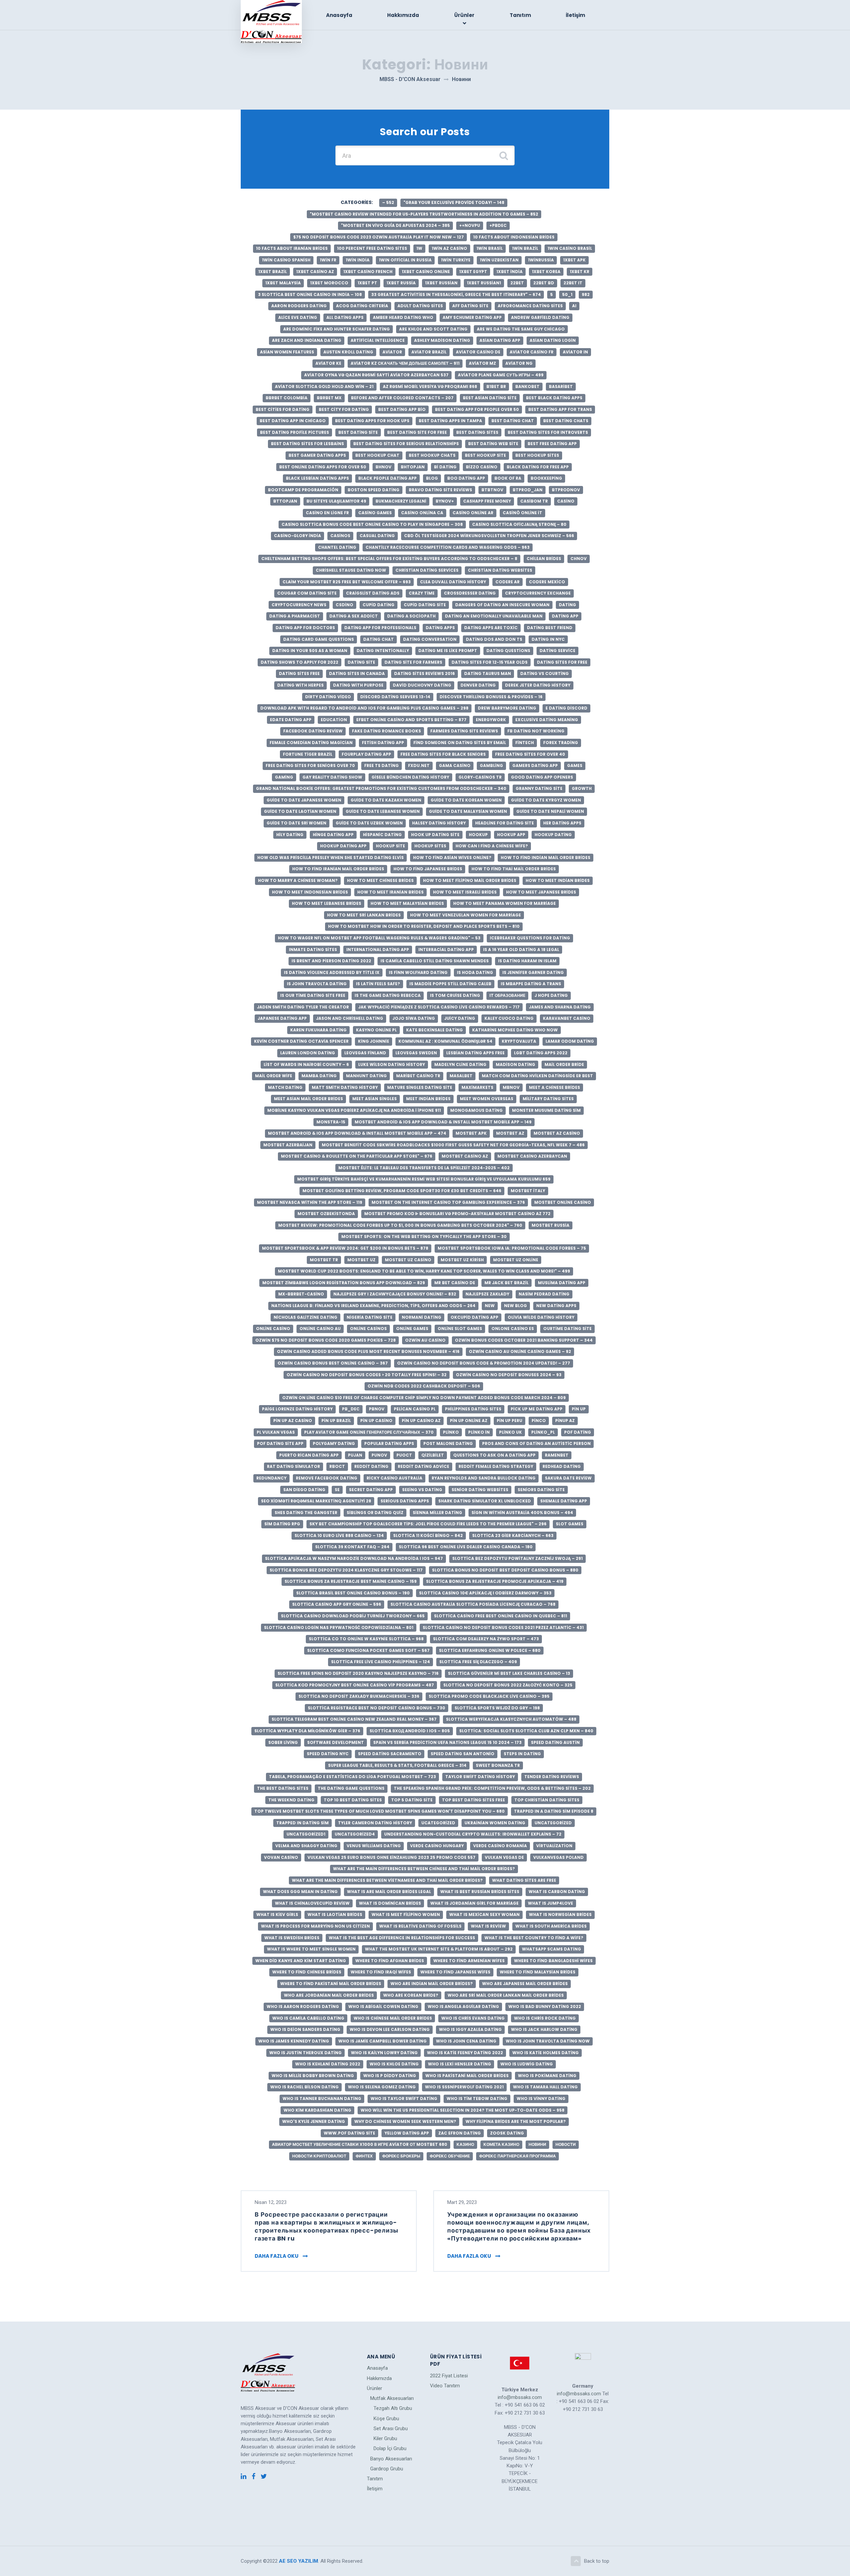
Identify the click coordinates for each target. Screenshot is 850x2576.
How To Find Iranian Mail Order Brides (338, 869)
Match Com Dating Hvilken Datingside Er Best (537, 1076)
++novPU (470, 225)
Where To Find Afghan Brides (390, 1961)
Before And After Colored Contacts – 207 (402, 398)
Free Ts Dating (382, 765)
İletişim (575, 15)
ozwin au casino (425, 1340)
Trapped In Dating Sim (302, 1823)
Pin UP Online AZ (469, 1421)
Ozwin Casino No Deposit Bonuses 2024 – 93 (509, 1375)
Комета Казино (501, 2144)
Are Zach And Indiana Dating (307, 340)
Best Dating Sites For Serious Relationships (406, 444)
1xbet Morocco (329, 283)
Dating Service (557, 651)
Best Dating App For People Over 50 (477, 409)
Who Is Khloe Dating (394, 2064)
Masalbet (461, 1076)
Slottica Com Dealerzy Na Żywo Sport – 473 (486, 1639)
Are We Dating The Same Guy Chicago (521, 329)
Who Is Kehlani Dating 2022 (328, 2064)
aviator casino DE (478, 352)
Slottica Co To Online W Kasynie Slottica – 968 (366, 1639)
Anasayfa (339, 15)
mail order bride (564, 1064)
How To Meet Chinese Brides (380, 880)
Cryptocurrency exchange (538, 593)
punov (379, 1455)
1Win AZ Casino (449, 248)
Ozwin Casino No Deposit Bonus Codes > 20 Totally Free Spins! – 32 (367, 1375)
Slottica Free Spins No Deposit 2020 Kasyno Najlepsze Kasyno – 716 (358, 1673)
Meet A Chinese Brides (554, 1087)
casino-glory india (297, 536)
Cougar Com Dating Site (307, 593)
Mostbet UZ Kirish (462, 1260)
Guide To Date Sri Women (297, 823)
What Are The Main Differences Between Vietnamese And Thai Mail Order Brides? (387, 1880)
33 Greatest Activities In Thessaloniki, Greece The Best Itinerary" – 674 (456, 294)
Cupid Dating (379, 605)
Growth (582, 788)
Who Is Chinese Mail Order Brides (393, 2018)
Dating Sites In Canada (357, 673)
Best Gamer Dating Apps (317, 455)
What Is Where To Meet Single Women (311, 1949)
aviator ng (519, 363)
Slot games (570, 1524)
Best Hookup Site (485, 455)
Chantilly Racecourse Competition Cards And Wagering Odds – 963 (448, 547)
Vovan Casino (281, 1857)
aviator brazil (429, 352)
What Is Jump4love (551, 1903)
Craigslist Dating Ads (373, 593)
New (490, 1306)
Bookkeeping (546, 478)
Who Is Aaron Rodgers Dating (303, 2006)
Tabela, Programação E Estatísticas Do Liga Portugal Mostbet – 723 (352, 1777)
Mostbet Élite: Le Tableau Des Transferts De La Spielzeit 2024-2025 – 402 (424, 1168)
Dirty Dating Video (328, 697)
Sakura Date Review (568, 1478)
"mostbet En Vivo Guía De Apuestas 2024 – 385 (395, 225)
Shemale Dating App (564, 1501)
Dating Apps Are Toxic (491, 628)
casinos (340, 536)
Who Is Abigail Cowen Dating (383, 2006)
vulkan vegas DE (504, 1857)
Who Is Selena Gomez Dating (382, 2087)
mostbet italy (528, 1191)
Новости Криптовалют (319, 2156)
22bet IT (573, 283)
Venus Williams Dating (374, 1846)
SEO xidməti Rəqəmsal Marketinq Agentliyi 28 (316, 1501)
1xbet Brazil (273, 272)
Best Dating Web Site (493, 444)
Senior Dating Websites (480, 1490)
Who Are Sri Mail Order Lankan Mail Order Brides (506, 1995)
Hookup (478, 835)
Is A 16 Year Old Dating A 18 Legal (521, 950)
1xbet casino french (368, 272)
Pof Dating (578, 1432)
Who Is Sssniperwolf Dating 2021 (464, 2087)
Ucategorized (438, 1823)
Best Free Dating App (552, 444)
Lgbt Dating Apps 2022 (541, 1053)
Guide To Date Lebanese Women (383, 811)
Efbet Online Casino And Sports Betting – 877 (411, 720)
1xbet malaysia (283, 283)
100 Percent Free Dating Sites (372, 248)
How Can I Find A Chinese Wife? (492, 846)
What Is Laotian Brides (335, 1914)
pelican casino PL (415, 1409)
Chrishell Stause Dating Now (351, 570)
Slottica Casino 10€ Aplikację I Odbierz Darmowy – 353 (485, 1593)
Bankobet (527, 386)
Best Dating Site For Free (417, 432)
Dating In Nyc (548, 639)
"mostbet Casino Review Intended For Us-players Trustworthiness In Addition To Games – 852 (424, 214)
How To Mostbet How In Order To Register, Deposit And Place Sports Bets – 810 (424, 926)
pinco (539, 1421)
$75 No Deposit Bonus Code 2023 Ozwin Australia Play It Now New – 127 (379, 237)
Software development (336, 1742)
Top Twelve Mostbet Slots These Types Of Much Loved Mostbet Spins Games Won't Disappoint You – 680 (380, 1811)
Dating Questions (508, 651)
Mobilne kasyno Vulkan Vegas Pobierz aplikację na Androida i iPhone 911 (354, 1110)
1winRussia (541, 260)
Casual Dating (377, 536)
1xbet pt (367, 283)
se (337, 1490)
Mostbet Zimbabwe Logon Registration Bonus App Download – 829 (344, 1283)
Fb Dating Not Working (536, 731)
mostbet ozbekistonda (326, 1214)
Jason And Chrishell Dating (350, 1018)
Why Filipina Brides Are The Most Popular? (516, 2121)
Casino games (375, 513)
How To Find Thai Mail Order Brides (514, 869)
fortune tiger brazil (308, 754)
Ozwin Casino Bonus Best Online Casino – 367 (333, 1363)
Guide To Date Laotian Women (300, 811)
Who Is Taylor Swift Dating (404, 2099)
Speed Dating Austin (555, 1742)
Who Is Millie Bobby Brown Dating (313, 2076)
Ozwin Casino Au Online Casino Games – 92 (520, 1351)
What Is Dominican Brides (390, 1903)
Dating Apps (440, 628)
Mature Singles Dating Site (420, 1087)
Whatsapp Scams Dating (552, 1949)
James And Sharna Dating (560, 1007)
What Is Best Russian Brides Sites (480, 1892)
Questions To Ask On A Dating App (494, 1455)
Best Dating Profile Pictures (295, 432)
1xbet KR (580, 272)
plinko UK (510, 1432)
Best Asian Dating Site (490, 398)
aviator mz (482, 363)
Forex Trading (561, 743)
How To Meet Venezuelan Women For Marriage (466, 915)
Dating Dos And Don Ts (494, 639)
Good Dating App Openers (542, 777)
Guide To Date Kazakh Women (386, 800)
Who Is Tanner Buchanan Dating (322, 2099)
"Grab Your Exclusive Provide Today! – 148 (454, 202)
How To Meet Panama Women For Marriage (505, 903)
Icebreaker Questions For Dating (530, 938)
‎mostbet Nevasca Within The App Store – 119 (310, 1202)
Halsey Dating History (439, 823)
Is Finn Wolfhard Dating (418, 972)
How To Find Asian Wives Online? (452, 858)
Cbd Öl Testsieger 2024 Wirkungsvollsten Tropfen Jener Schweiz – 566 (489, 536)
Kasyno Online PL (376, 1030)
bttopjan (285, 501)
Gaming (284, 777)
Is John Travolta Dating (317, 984)
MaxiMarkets (477, 1087)
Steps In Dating (522, 1754)
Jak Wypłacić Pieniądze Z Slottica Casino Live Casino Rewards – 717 (439, 1007)
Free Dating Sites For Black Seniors (443, 754)
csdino (344, 605)
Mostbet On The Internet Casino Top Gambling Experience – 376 (448, 1202)
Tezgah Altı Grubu (393, 2408)
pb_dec (351, 1409)
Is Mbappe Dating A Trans (531, 984)
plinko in (479, 1432)
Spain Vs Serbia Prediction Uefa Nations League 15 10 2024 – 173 (447, 1742)
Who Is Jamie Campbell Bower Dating (382, 2041)
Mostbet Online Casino (563, 1202)
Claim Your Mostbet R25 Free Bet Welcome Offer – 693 (347, 582)
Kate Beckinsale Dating (434, 1030)
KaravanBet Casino (567, 1018)
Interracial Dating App (446, 950)
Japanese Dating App (282, 1018)
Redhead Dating (562, 1466)
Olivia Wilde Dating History (541, 1317)
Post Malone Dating (448, 1443)
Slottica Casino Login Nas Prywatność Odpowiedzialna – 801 (339, 1627)
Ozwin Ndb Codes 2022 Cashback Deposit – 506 (424, 1386)
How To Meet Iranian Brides (390, 892)
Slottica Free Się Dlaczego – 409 (478, 1662)
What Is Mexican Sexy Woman (484, 1914)
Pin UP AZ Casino (293, 1421)
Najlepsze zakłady (487, 1294)
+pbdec (498, 225)
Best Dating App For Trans (560, 409)
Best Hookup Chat (377, 455)
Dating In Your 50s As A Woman (310, 651)
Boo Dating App (466, 478)
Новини (537, 2144)
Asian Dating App (500, 340)
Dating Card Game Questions (319, 639)
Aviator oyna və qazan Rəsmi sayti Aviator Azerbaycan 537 (376, 375)
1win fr (328, 260)
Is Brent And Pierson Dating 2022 (331, 961)
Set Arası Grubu (391, 2429)
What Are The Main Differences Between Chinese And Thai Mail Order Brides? (424, 1869)
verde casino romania (500, 1846)
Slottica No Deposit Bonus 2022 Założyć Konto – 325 (508, 1685)
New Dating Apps (556, 1306)
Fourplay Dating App (366, 754)
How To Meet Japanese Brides (541, 892)
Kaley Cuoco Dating (509, 1018)
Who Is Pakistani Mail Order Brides (467, 2076)
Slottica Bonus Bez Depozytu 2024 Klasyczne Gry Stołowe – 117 (346, 1570)
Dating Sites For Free (562, 662)
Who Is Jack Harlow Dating (544, 2029)
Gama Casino (455, 765)
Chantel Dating (337, 547)
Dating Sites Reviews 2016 (425, 673)
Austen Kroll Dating (348, 352)
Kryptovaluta (519, 1041)
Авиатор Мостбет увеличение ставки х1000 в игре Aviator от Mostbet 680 (360, 2144)
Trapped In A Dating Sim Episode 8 (554, 1811)
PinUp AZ (565, 1421)
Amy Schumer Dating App (472, 317)
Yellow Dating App (407, 2133)
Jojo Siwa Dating (414, 1018)
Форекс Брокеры (401, 2156)
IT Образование (507, 995)
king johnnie (374, 1041)
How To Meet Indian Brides (558, 880)
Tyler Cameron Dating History (375, 1823)
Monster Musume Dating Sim (546, 1110)
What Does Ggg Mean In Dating (300, 1892)
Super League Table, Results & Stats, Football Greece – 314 (397, 1765)
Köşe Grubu (386, 2419)
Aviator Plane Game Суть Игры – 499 (501, 375)
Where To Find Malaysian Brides (538, 1972)
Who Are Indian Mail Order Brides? (432, 1984)
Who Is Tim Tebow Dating (477, 2099)
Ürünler (464, 15)
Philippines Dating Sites (473, 1409)
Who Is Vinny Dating (541, 2099)
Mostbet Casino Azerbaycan (532, 1156)
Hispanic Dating (382, 835)
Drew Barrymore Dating (507, 708)
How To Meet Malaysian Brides (407, 903)
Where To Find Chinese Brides (307, 1972)
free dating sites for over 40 (530, 754)
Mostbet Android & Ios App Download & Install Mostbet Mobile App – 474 (357, 1133)
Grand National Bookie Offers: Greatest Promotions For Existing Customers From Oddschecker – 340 (381, 788)
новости (566, 2144)
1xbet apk (574, 260)
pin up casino (376, 1421)
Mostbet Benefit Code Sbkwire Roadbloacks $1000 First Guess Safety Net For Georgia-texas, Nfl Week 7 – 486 (453, 1145)
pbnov (377, 1409)
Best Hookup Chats (432, 455)
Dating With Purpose (358, 685)
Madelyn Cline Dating (460, 1064)
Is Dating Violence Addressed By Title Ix (332, 972)
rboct (337, 1466)
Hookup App (511, 835)
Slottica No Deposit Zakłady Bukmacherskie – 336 (359, 1696)
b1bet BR (496, 386)
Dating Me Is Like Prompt (448, 651)
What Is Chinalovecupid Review (312, 1903)
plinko (451, 1432)
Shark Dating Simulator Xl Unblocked (485, 1501)
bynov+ (445, 501)
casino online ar (473, 513)
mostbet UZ (361, 1260)
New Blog (515, 1306)
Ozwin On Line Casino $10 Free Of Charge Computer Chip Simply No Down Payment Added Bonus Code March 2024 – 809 (424, 1398)
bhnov (383, 467)
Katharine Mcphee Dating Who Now (515, 1030)
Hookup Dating (553, 835)
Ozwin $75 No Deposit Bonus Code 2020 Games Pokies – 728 (326, 1340)
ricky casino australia (394, 1478)
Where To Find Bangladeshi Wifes (553, 1961)
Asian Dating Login (553, 340)
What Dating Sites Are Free (524, 1880)
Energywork (491, 720)
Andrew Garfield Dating (540, 317)
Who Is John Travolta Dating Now (548, 2041)
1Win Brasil (490, 248)
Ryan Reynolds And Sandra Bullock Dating (484, 1478)
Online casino (273, 1329)
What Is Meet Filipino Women (406, 1914)
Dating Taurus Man (488, 673)
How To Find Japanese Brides (428, 869)
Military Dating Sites (548, 1099)
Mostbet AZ (510, 1133)
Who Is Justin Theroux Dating (305, 2053)
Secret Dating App (371, 1490)
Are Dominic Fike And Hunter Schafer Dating (337, 329)
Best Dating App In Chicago (293, 421)
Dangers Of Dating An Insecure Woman (502, 605)
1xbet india (510, 272)
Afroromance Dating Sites (530, 306)
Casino (566, 501)
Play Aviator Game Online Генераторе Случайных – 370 (369, 1432)
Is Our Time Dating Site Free (313, 995)
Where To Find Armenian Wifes (469, 1961)
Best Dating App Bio (402, 409)
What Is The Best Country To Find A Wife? (534, 1938)
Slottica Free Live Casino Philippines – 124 (381, 1662)
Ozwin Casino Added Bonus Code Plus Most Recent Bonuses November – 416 (368, 1351)
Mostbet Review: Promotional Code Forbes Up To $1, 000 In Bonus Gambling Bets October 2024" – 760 (400, 1225)
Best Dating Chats (566, 421)
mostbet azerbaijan (288, 1145)
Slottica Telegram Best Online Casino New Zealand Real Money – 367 (354, 1719)
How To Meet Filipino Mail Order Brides (470, 880)
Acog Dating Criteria (362, 306)
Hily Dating (290, 835)
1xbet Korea (546, 272)
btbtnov (492, 490)
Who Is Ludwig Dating (527, 2064)
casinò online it (522, 513)
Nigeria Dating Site (370, 1317)
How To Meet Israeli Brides (465, 892)
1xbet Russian (441, 283)
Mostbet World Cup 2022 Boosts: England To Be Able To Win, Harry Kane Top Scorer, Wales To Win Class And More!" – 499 (424, 1271)
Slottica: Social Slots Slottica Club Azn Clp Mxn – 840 (526, 1731)
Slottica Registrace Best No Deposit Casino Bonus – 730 (377, 1708)
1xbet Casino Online (426, 272)
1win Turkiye (456, 260)
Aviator (392, 352)
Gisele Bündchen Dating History (410, 777)
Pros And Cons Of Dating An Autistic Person (536, 1443)
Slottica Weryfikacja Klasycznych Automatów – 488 (511, 1719)
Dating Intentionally (383, 651)
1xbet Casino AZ (315, 272)
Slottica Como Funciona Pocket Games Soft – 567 (368, 1650)
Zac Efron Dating (460, 2133)
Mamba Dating (319, 1076)
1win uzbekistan (499, 260)
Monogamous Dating (476, 1110)
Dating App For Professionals (380, 628)
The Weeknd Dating (291, 1800)
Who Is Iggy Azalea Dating (470, 2029)
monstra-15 (331, 1122)
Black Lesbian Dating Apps (317, 478)
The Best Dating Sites (283, 1788)
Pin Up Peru (510, 1421)
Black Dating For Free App (538, 467)
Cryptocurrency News (299, 605)
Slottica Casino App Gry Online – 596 (337, 1604)
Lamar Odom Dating (570, 1041)
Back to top (597, 2561)
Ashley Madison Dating (442, 340)
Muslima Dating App (562, 1283)
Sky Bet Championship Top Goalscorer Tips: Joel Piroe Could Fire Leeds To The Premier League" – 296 (428, 1524)
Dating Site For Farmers (413, 662)
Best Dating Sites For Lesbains (307, 444)
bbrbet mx (329, 398)
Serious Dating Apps (405, 1501)
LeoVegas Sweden (416, 1053)
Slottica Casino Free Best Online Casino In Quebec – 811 (501, 1616)
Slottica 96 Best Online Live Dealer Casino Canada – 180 (466, 1547)
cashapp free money (487, 501)
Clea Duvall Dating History (453, 582)
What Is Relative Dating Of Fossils (420, 1926)
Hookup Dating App (343, 846)
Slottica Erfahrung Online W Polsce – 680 (490, 1650)
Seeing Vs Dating (422, 1490)
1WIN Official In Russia (405, 260)
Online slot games (460, 1329)
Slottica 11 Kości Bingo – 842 (428, 1535)
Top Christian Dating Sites (547, 1800)
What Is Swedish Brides (292, 1938)
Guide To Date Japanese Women (304, 800)
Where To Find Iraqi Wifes (381, 1972)
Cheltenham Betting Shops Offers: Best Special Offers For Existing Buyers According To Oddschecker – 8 (389, 559)
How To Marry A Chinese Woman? (298, 880)
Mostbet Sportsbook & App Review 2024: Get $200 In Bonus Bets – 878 (345, 1248)
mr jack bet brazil (507, 1283)
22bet (517, 283)
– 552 (388, 202)
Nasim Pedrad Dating (544, 1294)
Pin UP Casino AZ (421, 1421)
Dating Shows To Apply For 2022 (299, 662)
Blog (432, 478)
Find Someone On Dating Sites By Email (460, 743)
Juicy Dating (460, 1018)
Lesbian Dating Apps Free (475, 1053)
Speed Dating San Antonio (463, 1754)
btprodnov (566, 490)
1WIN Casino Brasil (570, 248)
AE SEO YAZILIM (298, 2561)
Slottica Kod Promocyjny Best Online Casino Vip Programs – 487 (355, 1685)
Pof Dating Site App (280, 1443)
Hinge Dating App (333, 835)
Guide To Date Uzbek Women (369, 823)
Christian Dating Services (427, 570)
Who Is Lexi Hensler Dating (460, 2064)
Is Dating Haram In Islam (527, 961)
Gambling (491, 765)
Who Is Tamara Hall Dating (545, 2087)
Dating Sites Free (299, 673)
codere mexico (547, 582)
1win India (358, 260)
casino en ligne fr (327, 513)
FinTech (525, 743)
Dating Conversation (430, 639)
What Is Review (488, 1926)
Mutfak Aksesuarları (392, 2398)
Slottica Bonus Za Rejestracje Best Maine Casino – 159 (351, 1581)
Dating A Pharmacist (295, 616)
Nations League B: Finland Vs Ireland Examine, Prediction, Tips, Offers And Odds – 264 (373, 1306)
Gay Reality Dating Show (332, 777)
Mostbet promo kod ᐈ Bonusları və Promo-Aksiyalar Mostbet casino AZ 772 (457, 1214)
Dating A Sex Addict (354, 616)
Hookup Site (390, 846)
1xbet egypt (473, 272)
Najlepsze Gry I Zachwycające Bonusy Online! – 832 (395, 1294)
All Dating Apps (345, 317)
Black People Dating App (387, 478)
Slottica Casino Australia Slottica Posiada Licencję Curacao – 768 (473, 1604)
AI (574, 306)
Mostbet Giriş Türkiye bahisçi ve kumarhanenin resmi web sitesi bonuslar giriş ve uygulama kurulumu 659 (424, 1179)
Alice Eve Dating (298, 317)
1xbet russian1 (484, 283)
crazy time (422, 593)
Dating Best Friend (550, 628)
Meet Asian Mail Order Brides (308, 1099)
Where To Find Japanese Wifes (455, 1972)
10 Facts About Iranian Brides (292, 248)
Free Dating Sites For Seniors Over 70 (310, 765)
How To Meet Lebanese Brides (327, 903)
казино (465, 2144)
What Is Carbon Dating (557, 1892)
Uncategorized (553, 1823)
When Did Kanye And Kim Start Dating (301, 1961)
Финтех (364, 2156)
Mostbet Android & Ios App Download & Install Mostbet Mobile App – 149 (443, 1122)
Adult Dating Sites (420, 306)
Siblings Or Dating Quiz (375, 1513)
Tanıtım (520, 15)
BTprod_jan (528, 490)
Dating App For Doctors (305, 628)
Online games (412, 1329)
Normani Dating (422, 1317)
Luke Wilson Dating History (392, 1064)
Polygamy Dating (334, 1443)
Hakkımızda (403, 15)
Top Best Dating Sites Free (473, 1800)
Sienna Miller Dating (437, 1513)
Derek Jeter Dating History (538, 685)
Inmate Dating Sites (313, 950)
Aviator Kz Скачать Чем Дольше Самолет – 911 (405, 363)
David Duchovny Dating (422, 685)
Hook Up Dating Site (435, 835)
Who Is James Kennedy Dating (294, 2041)
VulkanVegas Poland (558, 1857)
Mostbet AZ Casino (557, 1133)
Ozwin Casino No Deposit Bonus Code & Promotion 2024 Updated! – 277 (484, 1363)
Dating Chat (379, 639)
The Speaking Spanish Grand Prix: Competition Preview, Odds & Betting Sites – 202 (492, 1788)
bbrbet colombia (287, 398)
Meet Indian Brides (428, 1099)
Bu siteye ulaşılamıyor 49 (336, 501)
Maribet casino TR (418, 1076)
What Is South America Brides (551, 1926)
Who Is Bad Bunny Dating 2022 (545, 2006)
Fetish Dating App (383, 743)
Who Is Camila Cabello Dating (308, 2018)
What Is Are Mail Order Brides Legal (389, 1892)
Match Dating (285, 1087)
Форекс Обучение (450, 2156)
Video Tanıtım (445, 2386)
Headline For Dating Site (505, 823)
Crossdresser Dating (470, 593)
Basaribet (561, 386)
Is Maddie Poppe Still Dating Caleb (450, 984)
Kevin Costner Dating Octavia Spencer (301, 1041)
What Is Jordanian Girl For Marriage (474, 1903)
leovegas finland (365, 1053)
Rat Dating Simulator (294, 1466)
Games (575, 765)
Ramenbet (557, 1455)
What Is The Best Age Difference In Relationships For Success (402, 1938)
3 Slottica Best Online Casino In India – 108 (310, 294)
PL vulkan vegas (276, 1432)
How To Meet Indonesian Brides (310, 892)
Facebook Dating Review (313, 731)
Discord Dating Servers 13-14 (395, 697)
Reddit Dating (371, 1466)
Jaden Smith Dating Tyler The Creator (303, 1007)
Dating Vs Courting (545, 673)
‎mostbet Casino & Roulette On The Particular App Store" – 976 (357, 1156)
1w (419, 248)
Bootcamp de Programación (303, 490)
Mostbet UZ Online (516, 1260)
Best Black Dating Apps (554, 398)
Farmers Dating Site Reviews (464, 731)
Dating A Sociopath (411, 616)
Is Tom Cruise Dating (455, 995)
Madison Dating (515, 1064)
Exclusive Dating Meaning (547, 720)
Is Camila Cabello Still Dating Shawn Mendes (435, 961)
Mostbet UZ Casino (408, 1260)
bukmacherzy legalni (401, 501)
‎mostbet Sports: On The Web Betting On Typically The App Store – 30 (424, 1237)
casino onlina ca (422, 513)
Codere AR (508, 582)
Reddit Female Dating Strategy (496, 1466)
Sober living (283, 1742)
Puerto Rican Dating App (309, 1455)
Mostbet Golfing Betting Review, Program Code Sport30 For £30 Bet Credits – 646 (402, 1191)
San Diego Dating (304, 1490)
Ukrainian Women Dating (495, 1823)
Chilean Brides (544, 559)
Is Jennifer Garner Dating (533, 972)
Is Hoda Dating (475, 972)
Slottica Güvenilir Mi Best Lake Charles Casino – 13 (509, 1673)
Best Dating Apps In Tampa (450, 421)
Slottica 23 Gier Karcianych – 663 (513, 1535)
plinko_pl (543, 1432)
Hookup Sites (430, 846)
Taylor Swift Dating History (480, 1777)
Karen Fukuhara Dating (318, 1030)
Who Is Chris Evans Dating (473, 2018)
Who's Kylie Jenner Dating (314, 2121)
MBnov (511, 1087)
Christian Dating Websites (500, 570)
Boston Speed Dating (374, 490)
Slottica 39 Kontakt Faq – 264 (352, 1547)
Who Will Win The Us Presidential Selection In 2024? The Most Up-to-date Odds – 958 (463, 2110)
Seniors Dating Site (541, 1490)
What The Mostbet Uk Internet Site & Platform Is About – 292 (439, 1949)
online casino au (320, 1329)
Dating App (565, 616)
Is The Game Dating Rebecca (388, 995)
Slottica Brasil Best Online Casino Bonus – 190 (353, 1593)
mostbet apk (471, 1133)
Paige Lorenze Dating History (297, 1409)
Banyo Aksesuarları (391, 2459)
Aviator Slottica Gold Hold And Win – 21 (324, 386)
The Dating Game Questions (351, 1788)
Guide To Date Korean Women (466, 800)
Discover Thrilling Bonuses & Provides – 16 (491, 697)
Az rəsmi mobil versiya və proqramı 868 (430, 386)
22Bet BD (544, 283)
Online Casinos (368, 1329)
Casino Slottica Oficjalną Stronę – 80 (519, 524)
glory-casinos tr (480, 777)
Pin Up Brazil (336, 1421)
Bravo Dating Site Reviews (440, 490)
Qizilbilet (433, 1455)
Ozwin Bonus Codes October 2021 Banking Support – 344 (524, 1340)
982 (586, 294)
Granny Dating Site (539, 788)
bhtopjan (413, 467)
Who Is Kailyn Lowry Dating (384, 2053)
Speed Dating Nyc (328, 1754)
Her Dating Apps (562, 823)
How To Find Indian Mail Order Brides (546, 858)
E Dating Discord (566, 708)
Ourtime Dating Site (567, 1329)
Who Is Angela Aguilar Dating (463, 2006)
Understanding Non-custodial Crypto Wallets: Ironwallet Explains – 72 (473, 1834)
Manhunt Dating (366, 1076)
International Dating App (378, 950)
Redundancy (271, 1478)
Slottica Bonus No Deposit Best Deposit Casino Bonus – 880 (505, 1570)
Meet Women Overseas (487, 1099)
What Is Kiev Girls (277, 1914)
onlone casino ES (513, 1329)
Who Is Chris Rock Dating (545, 2018)
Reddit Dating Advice (424, 1466)
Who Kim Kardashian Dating (317, 2110)
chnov (579, 559)
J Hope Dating (551, 995)
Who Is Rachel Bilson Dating (304, 2087)
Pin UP (579, 1409)
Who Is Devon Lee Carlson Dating (390, 2029)
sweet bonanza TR (498, 1765)
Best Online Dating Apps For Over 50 (323, 467)
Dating (567, 605)
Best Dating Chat (513, 421)
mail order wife (274, 1076)
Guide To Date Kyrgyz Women (546, 800)
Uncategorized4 (355, 1834)
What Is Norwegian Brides (560, 1914)
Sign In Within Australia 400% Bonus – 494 (522, 1513)
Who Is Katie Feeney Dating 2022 (465, 2053)
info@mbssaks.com (520, 2397)
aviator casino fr (532, 352)
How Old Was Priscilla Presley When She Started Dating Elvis (331, 858)
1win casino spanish (286, 260)
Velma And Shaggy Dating (306, 1846)
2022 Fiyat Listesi (449, 2376)
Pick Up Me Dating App (537, 1409)
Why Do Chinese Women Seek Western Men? (405, 2121)
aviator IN (575, 352)
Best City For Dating (344, 409)
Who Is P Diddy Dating (390, 2076)
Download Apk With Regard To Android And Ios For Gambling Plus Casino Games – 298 (364, 708)
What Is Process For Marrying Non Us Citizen (315, 1926)
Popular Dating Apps (389, 1443)
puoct (404, 1455)
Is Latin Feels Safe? (378, 984)
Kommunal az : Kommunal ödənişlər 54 (445, 1041)
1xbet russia (401, 283)
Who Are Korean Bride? (411, 1995)
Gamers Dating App (535, 765)
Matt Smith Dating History (345, 1087)
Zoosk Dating (507, 2133)
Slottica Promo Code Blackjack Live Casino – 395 (489, 1696)
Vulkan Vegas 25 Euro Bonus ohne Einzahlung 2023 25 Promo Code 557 (391, 1857)
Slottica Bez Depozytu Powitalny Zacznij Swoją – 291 (517, 1558)
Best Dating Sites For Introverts (548, 432)
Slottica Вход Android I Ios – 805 (410, 1731)
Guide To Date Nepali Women (550, 811)
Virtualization (554, 1846)
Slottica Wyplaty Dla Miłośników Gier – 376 (307, 1731)
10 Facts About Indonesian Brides (514, 237)
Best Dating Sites (477, 432)
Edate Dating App (291, 720)
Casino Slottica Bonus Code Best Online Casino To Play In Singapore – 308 (372, 524)
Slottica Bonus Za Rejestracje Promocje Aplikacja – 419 (495, 1581)
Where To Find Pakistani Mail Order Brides (331, 1984)
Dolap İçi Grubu (390, 2448)
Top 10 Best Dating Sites (353, 1800)
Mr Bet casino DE (455, 1283)
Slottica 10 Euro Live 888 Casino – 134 (339, 1535)
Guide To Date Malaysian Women (468, 811)
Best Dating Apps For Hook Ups (372, 421)
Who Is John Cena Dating (466, 2041)
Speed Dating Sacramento (390, 1754)
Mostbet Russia (551, 1225)
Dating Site (361, 662)
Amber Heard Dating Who (403, 317)
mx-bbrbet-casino (301, 1294)
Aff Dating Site (470, 306)
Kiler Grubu (385, 2438)
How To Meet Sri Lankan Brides (364, 915)
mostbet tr (324, 1260)
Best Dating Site (358, 432)
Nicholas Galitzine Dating (305, 1317)
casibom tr (534, 501)
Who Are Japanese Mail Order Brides (525, 1984)
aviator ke (328, 363)
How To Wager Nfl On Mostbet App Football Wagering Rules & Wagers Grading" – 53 (379, 938)
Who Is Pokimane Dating (547, 2076)
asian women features (287, 352)
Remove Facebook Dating (327, 1478)
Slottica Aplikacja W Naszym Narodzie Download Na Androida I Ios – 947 (354, 1558)
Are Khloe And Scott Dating (433, 329)
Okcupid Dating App (474, 1317)
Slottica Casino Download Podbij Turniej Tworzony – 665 (353, 1616)
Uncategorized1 (306, 1834)
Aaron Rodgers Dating (299, 306)
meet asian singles (375, 1099)
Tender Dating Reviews (552, 1777)
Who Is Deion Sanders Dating (305, 2029)
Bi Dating (445, 467)
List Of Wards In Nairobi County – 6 (306, 1064)
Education (334, 720)
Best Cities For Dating (283, 409)
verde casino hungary (437, 1846)
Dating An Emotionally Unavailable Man (494, 616)
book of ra (508, 478)
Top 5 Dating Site (412, 1800)
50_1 (567, 294)
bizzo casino (482, 467)
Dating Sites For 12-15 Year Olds (490, 662)
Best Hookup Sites (537, 455)
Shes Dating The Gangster (306, 1513)
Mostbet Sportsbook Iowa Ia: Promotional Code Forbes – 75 (512, 1248)
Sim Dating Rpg (282, 1524)
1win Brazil (525, 248)
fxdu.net (419, 765)
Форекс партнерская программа (517, 2156)
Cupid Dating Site (425, 605)
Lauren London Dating (308, 1053)
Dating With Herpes (300, 685)
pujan (355, 1455)
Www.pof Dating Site (349, 2133)
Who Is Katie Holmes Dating (546, 2053)
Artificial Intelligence (378, 340)
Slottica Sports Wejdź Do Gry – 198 (497, 1708)
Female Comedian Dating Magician (311, 743)
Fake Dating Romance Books (386, 731)
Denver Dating (478, 685)
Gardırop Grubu (387, 2469)
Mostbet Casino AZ (465, 1156)
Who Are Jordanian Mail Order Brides (329, 1995)
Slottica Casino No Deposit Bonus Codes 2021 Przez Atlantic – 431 (503, 1627)
